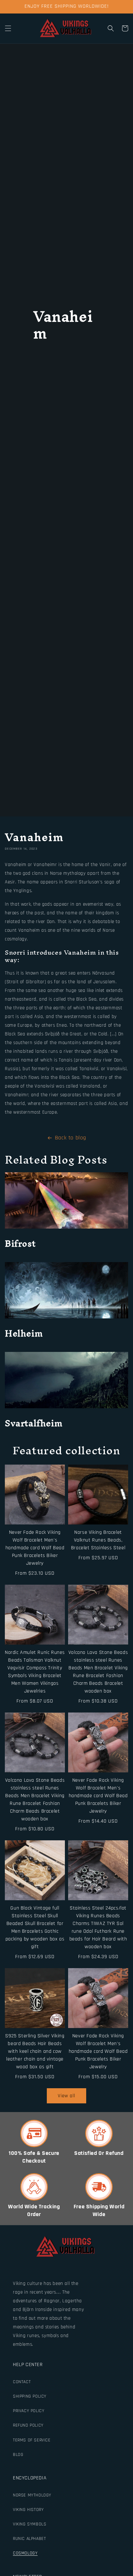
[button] (8, 28)
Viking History (28, 2510)
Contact (22, 2382)
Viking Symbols (30, 2524)
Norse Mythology (32, 2495)
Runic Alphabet (29, 2539)
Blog (18, 2455)
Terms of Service (32, 2440)
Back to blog (71, 1138)
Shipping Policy (30, 2396)
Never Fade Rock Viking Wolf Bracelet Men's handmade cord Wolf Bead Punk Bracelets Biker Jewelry (35, 1548)
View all (66, 2096)
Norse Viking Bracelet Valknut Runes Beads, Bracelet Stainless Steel (98, 1540)
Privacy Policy (29, 2411)
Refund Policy (28, 2425)
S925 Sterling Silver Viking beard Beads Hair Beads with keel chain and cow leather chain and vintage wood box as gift (35, 2051)
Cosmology (25, 2553)
